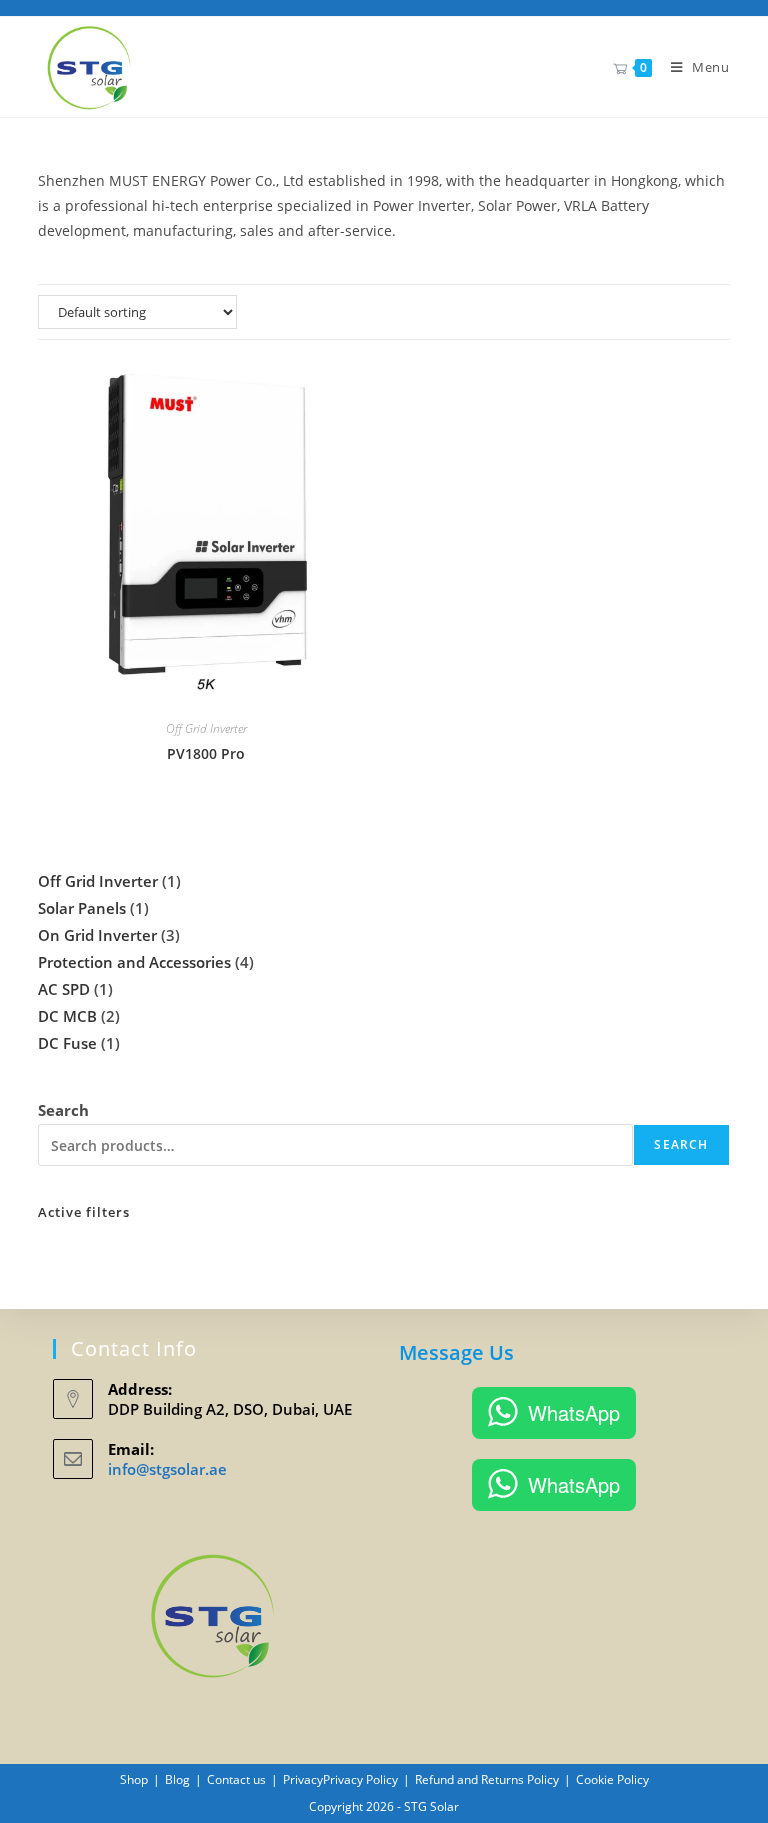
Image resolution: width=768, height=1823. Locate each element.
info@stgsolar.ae (167, 1469)
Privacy (303, 1779)
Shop (134, 1779)
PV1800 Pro (206, 753)
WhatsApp (574, 1412)
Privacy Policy (360, 1779)
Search (63, 1110)
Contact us (236, 1779)
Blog (177, 1779)
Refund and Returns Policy (487, 1779)
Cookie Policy (612, 1779)
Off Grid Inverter (206, 728)
